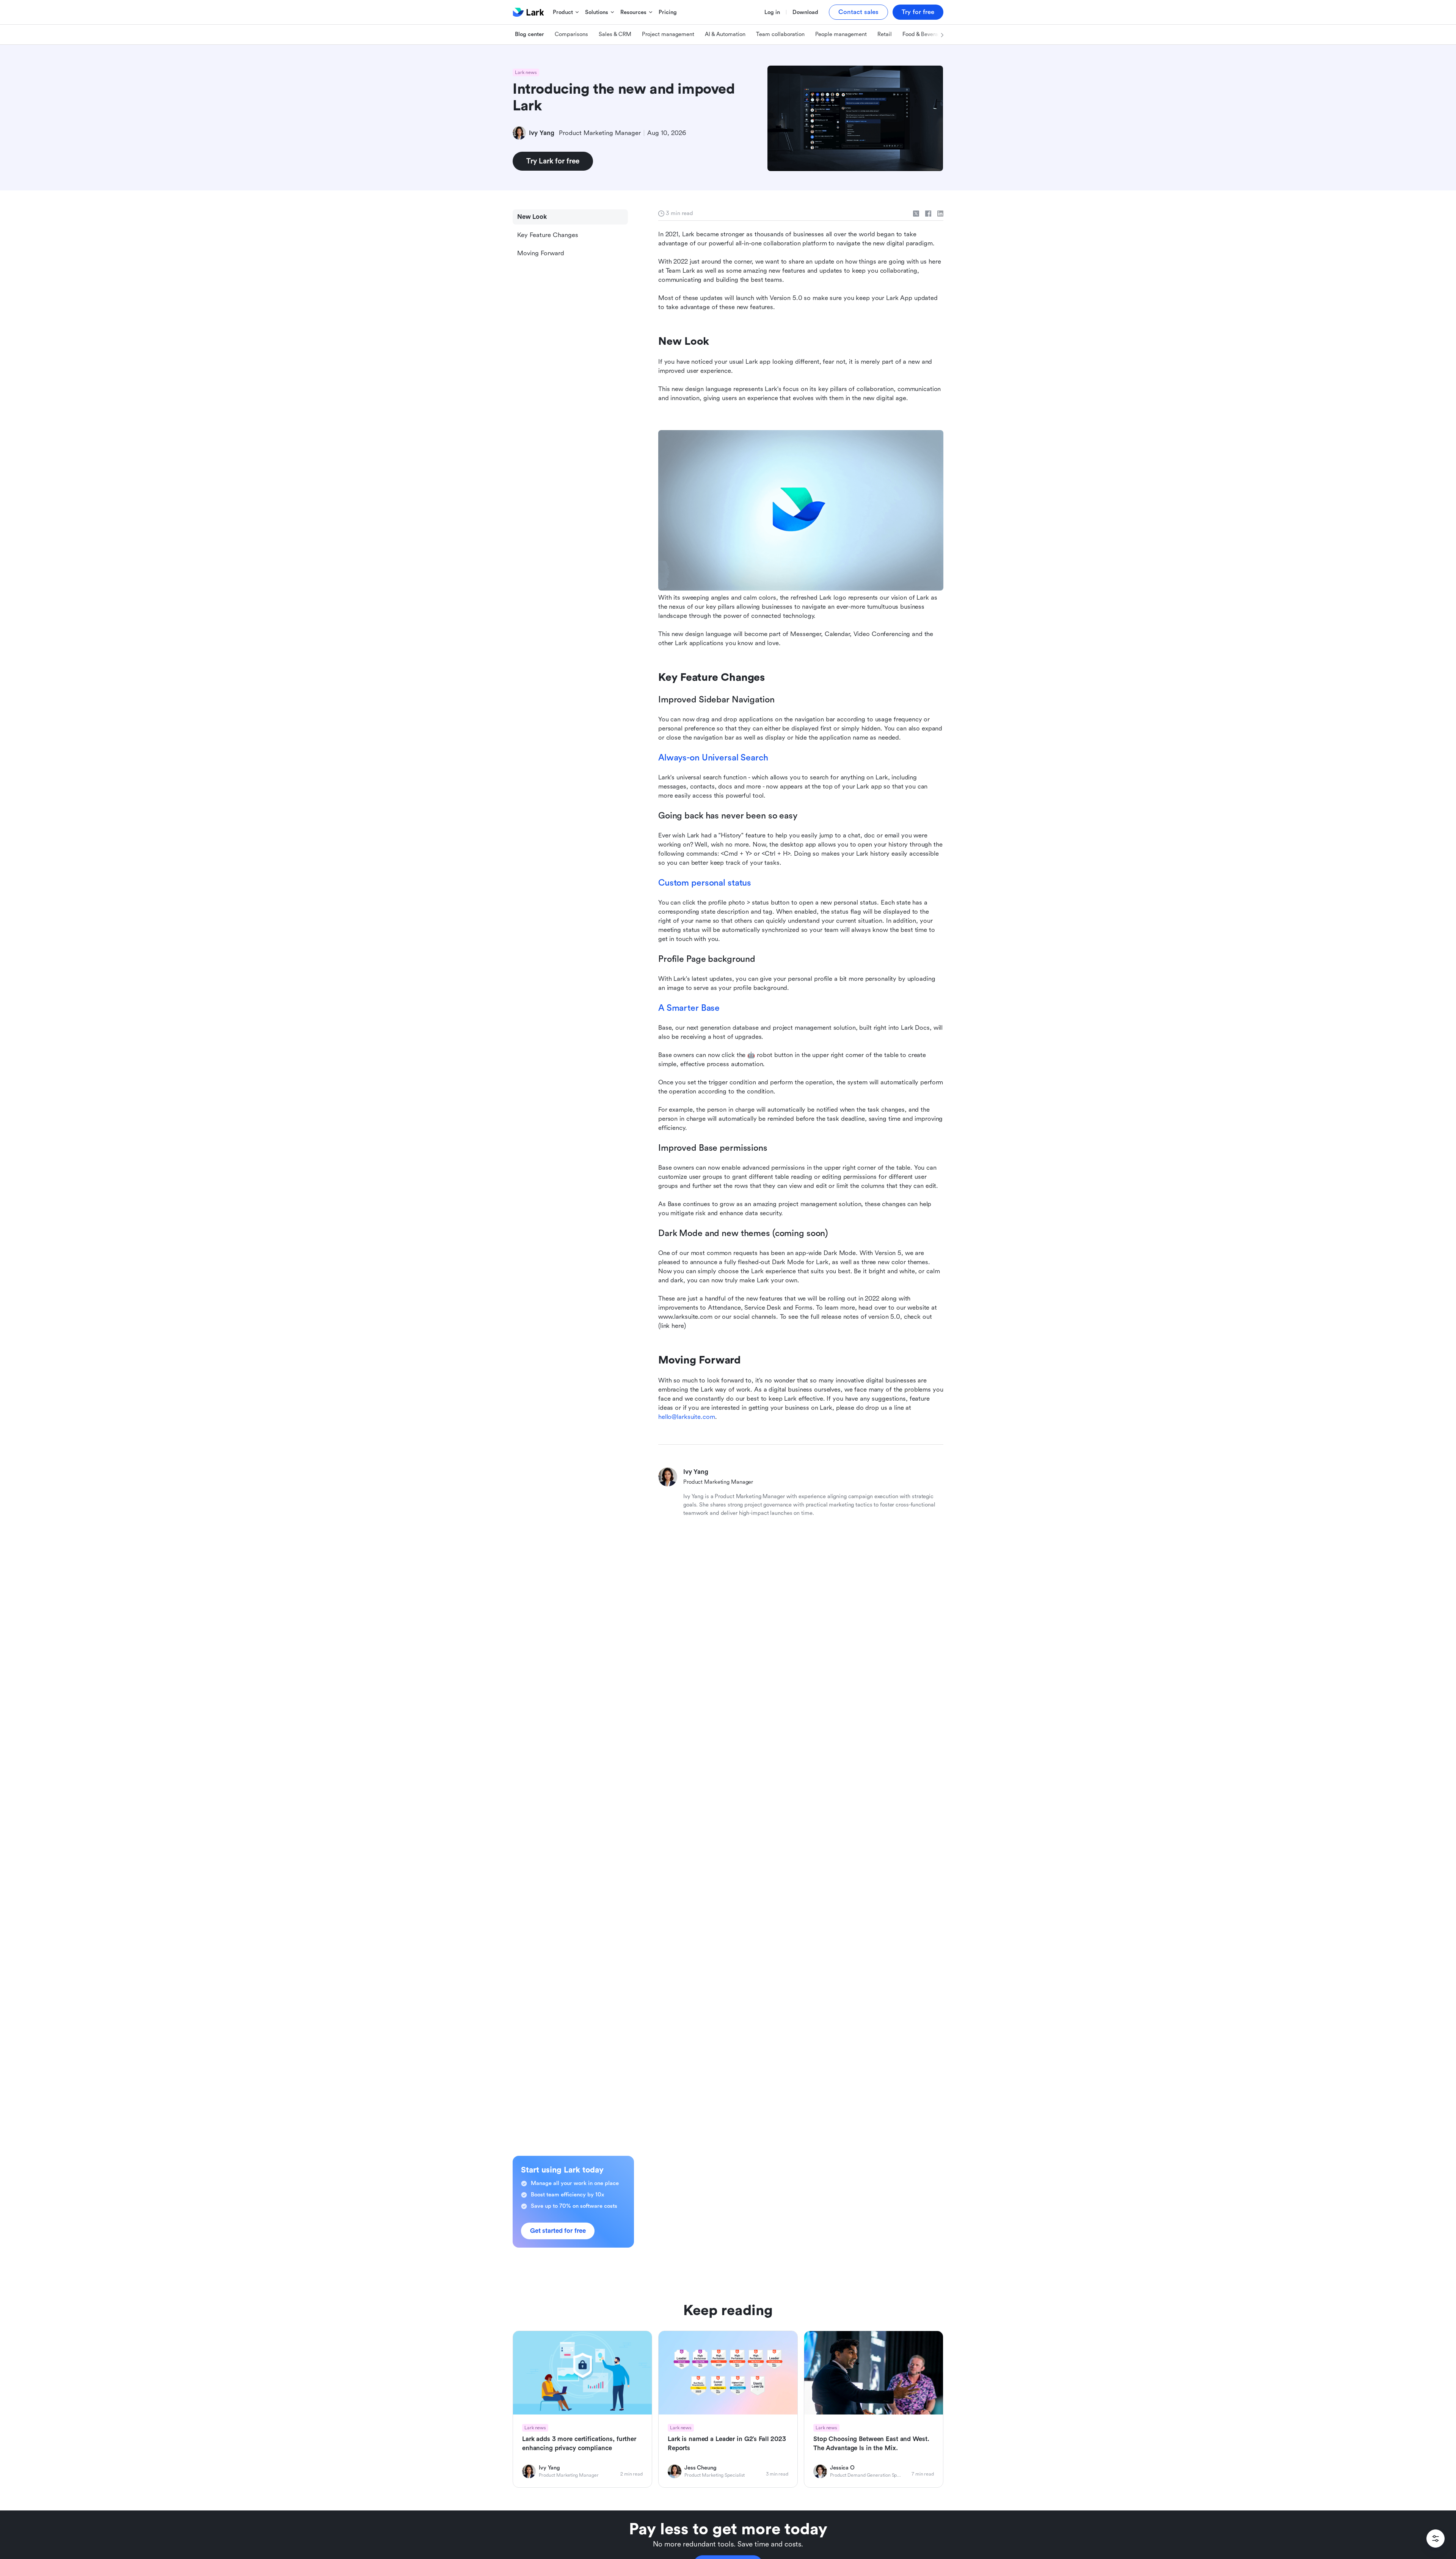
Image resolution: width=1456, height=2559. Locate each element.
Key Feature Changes (548, 235)
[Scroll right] (934, 35)
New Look (532, 217)
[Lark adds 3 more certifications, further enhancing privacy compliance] (582, 2409)
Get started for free (558, 2231)
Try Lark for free (553, 161)
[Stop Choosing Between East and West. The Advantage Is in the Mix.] (874, 2409)
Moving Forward (541, 253)
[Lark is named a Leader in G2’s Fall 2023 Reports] (728, 2409)
